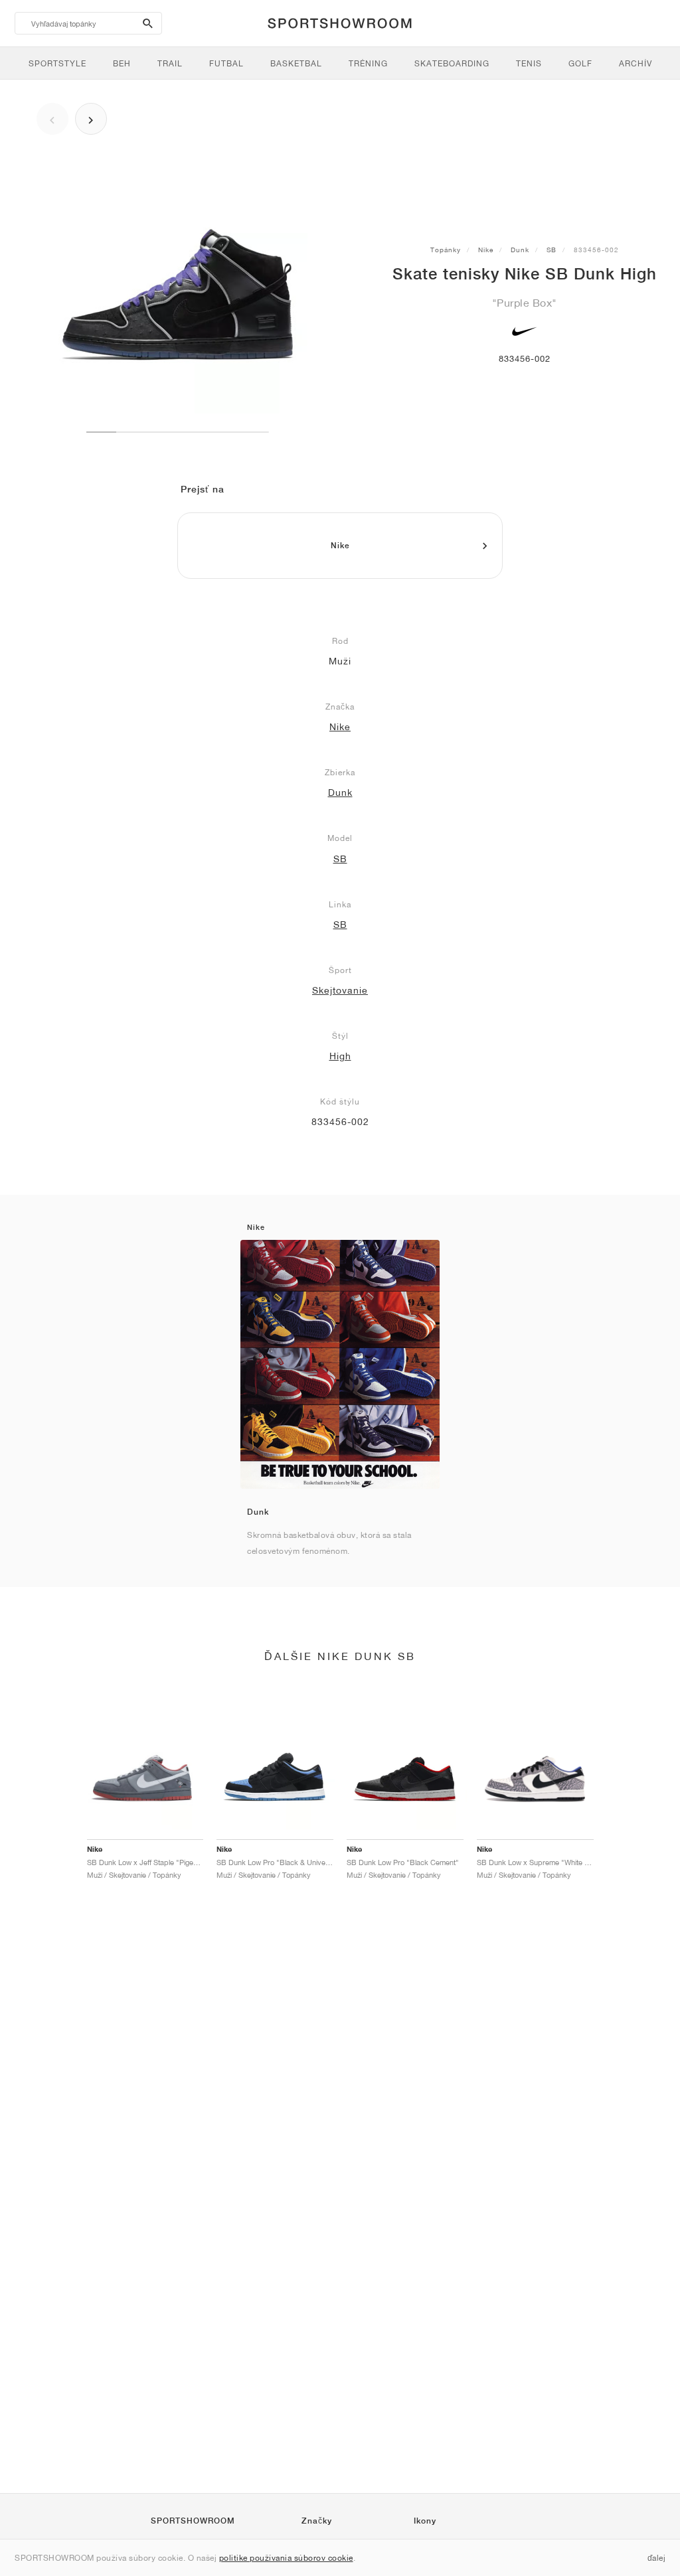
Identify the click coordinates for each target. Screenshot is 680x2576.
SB (552, 250)
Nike (486, 250)
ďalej (657, 2558)
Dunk (520, 250)
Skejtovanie (340, 990)
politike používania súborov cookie (286, 2558)
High (340, 1056)
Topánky (446, 250)
